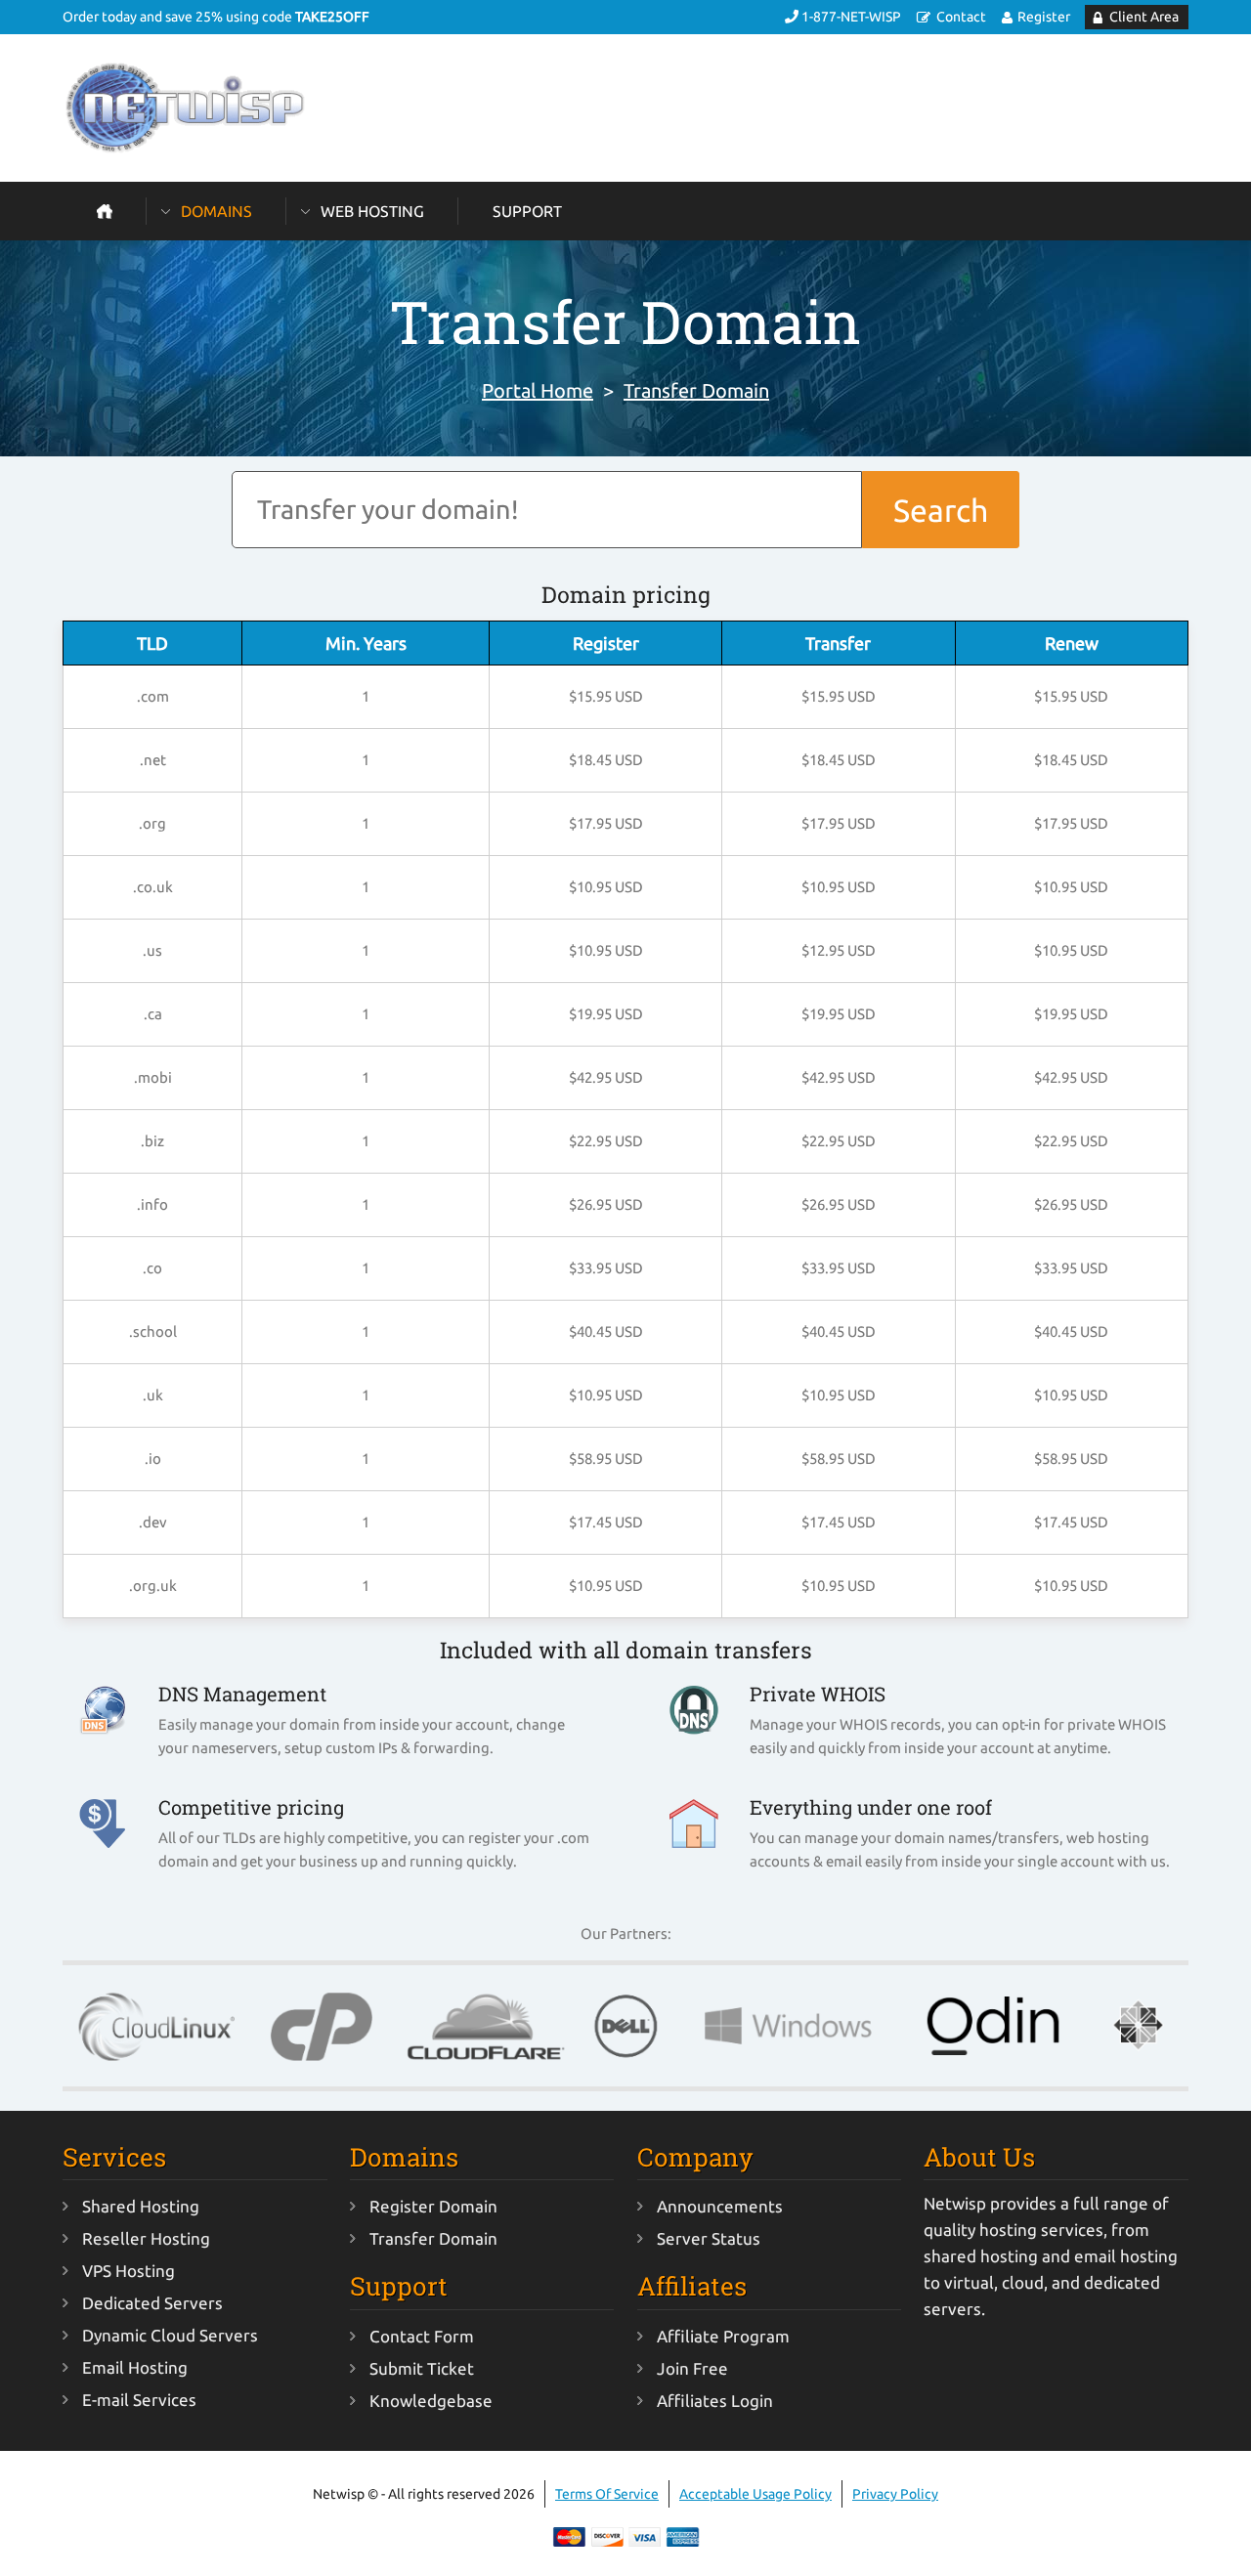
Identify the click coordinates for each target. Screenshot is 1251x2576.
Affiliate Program (723, 2336)
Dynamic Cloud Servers (170, 2335)
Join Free (692, 2368)
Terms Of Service (607, 2494)
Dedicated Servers (152, 2303)
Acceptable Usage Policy (755, 2494)
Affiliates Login (715, 2401)
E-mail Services (139, 2400)
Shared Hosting (141, 2206)
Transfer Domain (696, 390)
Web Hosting (372, 211)
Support (527, 211)
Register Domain (433, 2206)
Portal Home (538, 390)
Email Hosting (135, 2367)
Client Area (1144, 17)
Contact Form (422, 2336)
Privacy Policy (895, 2494)
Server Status (709, 2238)
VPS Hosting (129, 2271)
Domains (216, 211)
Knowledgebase (431, 2401)
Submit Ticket (422, 2368)
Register (1044, 17)
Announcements (720, 2206)
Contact (961, 17)
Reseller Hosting (146, 2238)
